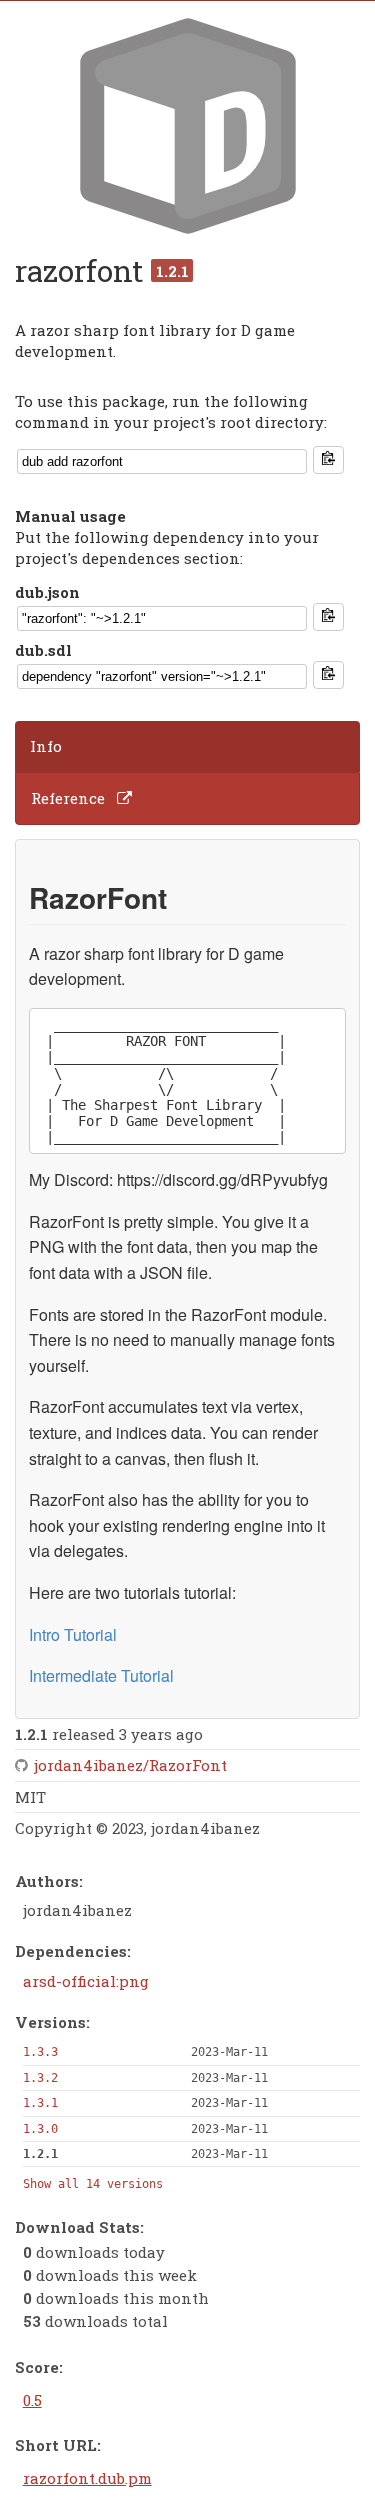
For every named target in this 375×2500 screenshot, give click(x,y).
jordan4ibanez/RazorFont (130, 1765)
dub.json (47, 592)
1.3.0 (40, 2129)
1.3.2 (40, 2078)
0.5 (32, 2400)
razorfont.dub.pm (87, 2478)
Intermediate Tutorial (101, 1675)
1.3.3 (40, 2052)
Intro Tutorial (73, 1634)
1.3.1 (40, 2103)
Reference (68, 798)
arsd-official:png (86, 1981)
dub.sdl (43, 650)
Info (46, 746)
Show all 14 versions (93, 2184)
